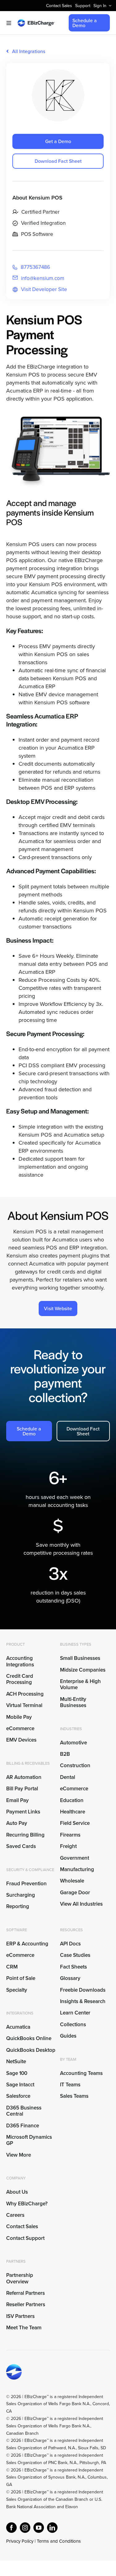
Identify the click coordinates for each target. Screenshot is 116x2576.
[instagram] (25, 2528)
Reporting (18, 1906)
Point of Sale (21, 1978)
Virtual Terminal (24, 1705)
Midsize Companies (83, 1670)
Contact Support (25, 2238)
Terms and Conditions (59, 2541)
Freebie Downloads (83, 1990)
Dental (68, 1777)
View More (19, 2155)
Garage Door (75, 1892)
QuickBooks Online (29, 2038)
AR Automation (24, 1777)
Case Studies (75, 1955)
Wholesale (72, 1881)
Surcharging (21, 1895)
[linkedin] (52, 2528)
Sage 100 (17, 2073)
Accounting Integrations (20, 1661)
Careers (15, 2215)
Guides (68, 2036)
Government (75, 1858)
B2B (65, 1754)
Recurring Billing (25, 1835)
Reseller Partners (26, 2304)
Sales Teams (74, 2096)
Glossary (70, 1978)
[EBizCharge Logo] (36, 22)
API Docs (70, 1944)
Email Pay (17, 1800)
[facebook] (11, 2528)
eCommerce (20, 1728)
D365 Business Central (24, 2111)
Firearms (70, 1835)
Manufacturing (77, 1869)
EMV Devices (21, 1740)
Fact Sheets (73, 1967)
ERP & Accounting (27, 1944)
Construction (75, 1765)
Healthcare (73, 1812)
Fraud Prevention (26, 1883)
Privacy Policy (20, 2541)
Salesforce (18, 2096)
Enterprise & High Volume (80, 1684)
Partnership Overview (20, 2278)
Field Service (75, 1823)
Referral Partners (26, 2293)
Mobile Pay (19, 1717)
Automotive (73, 1743)
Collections (73, 2024)
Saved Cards (21, 1846)
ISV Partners (20, 2316)
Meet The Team (24, 2327)
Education (72, 1800)
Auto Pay (17, 1823)
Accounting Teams (81, 2073)
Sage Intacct (20, 2084)
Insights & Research (83, 2001)
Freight (68, 1846)
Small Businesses (80, 1658)
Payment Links (23, 1812)
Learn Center (75, 2013)
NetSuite (16, 2061)
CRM (12, 1967)
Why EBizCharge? (27, 2204)
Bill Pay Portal (22, 1788)
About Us (17, 2192)
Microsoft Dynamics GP (29, 2140)
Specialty (17, 1990)
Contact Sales (22, 2226)
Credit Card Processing (20, 1679)
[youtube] (39, 2528)
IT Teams (70, 2084)
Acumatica (18, 2027)
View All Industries (81, 1904)
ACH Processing (25, 1694)
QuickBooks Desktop (31, 2050)
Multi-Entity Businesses (74, 1702)
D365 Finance (23, 2125)
